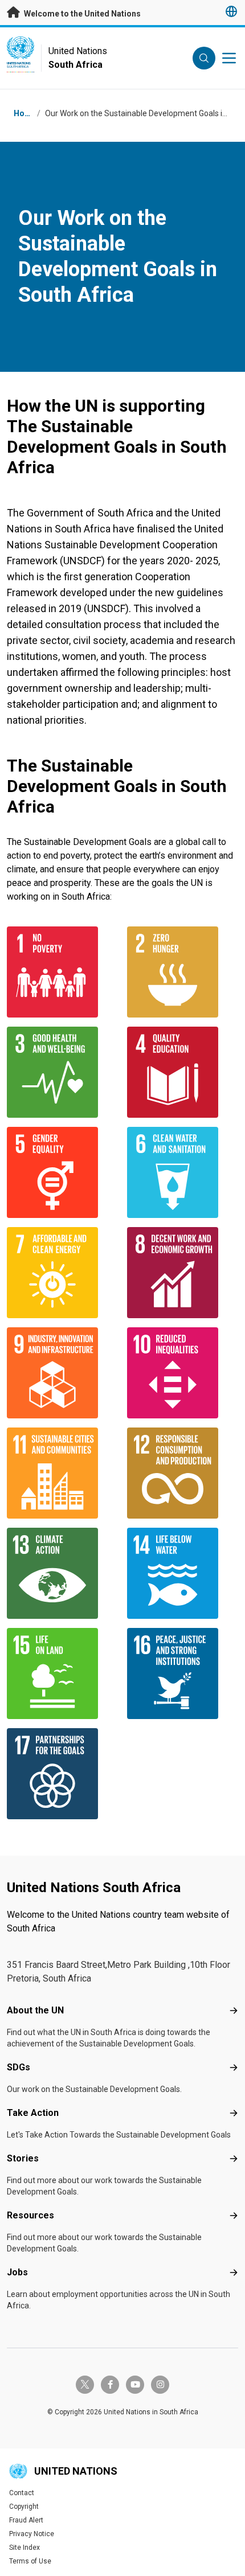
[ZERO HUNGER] (183, 972)
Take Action (33, 2113)
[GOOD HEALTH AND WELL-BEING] (62, 1072)
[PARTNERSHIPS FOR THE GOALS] (62, 1774)
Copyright (24, 2507)
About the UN (35, 2010)
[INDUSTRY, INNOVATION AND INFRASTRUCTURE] (62, 1373)
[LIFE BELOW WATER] (183, 1573)
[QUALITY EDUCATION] (183, 1072)
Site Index (24, 2548)
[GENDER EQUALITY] (62, 1172)
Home (25, 113)
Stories (23, 2158)
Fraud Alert (26, 2520)
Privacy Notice (32, 2534)
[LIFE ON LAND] (62, 1673)
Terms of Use (30, 2561)
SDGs (19, 2067)
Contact (22, 2493)
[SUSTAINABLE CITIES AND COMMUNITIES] (62, 1473)
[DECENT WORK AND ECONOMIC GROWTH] (183, 1273)
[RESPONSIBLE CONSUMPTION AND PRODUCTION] (183, 1473)
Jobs (17, 2272)
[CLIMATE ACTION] (62, 1573)
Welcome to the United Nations (81, 14)
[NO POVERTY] (62, 972)
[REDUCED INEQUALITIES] (183, 1373)
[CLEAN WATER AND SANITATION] (183, 1172)
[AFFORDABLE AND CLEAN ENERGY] (62, 1273)
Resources (30, 2215)
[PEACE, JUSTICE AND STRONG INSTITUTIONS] (183, 1673)
